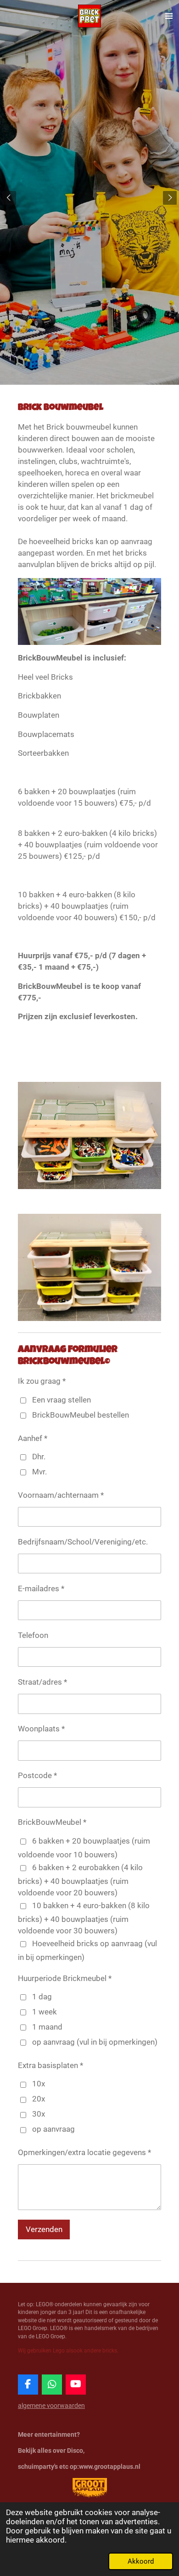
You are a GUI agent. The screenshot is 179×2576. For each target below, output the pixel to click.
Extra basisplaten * (50, 2066)
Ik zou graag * (42, 1381)
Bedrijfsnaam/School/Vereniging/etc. (83, 1542)
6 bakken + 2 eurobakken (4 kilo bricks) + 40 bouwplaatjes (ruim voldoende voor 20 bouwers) (80, 1880)
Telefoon (33, 1635)
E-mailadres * (41, 1589)
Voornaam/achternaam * (61, 1495)
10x (39, 2084)
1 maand (47, 2027)
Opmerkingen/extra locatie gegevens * (84, 2153)
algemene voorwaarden (51, 2406)
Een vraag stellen (62, 1400)
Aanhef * (33, 1438)
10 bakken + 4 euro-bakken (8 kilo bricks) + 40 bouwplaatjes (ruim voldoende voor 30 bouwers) (84, 1918)
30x (39, 2114)
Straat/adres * (42, 1682)
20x (39, 2099)
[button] (153, 1073)
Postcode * (37, 1776)
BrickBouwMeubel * (52, 1822)
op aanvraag (53, 2129)
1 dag (42, 1997)
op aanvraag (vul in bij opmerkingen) (95, 2042)
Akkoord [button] (141, 2561)
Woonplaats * (41, 1729)
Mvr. (39, 1472)
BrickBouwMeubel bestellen (81, 1415)
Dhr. (39, 1457)
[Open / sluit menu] (169, 16)
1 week (45, 2012)
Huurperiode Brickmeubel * (65, 1978)
